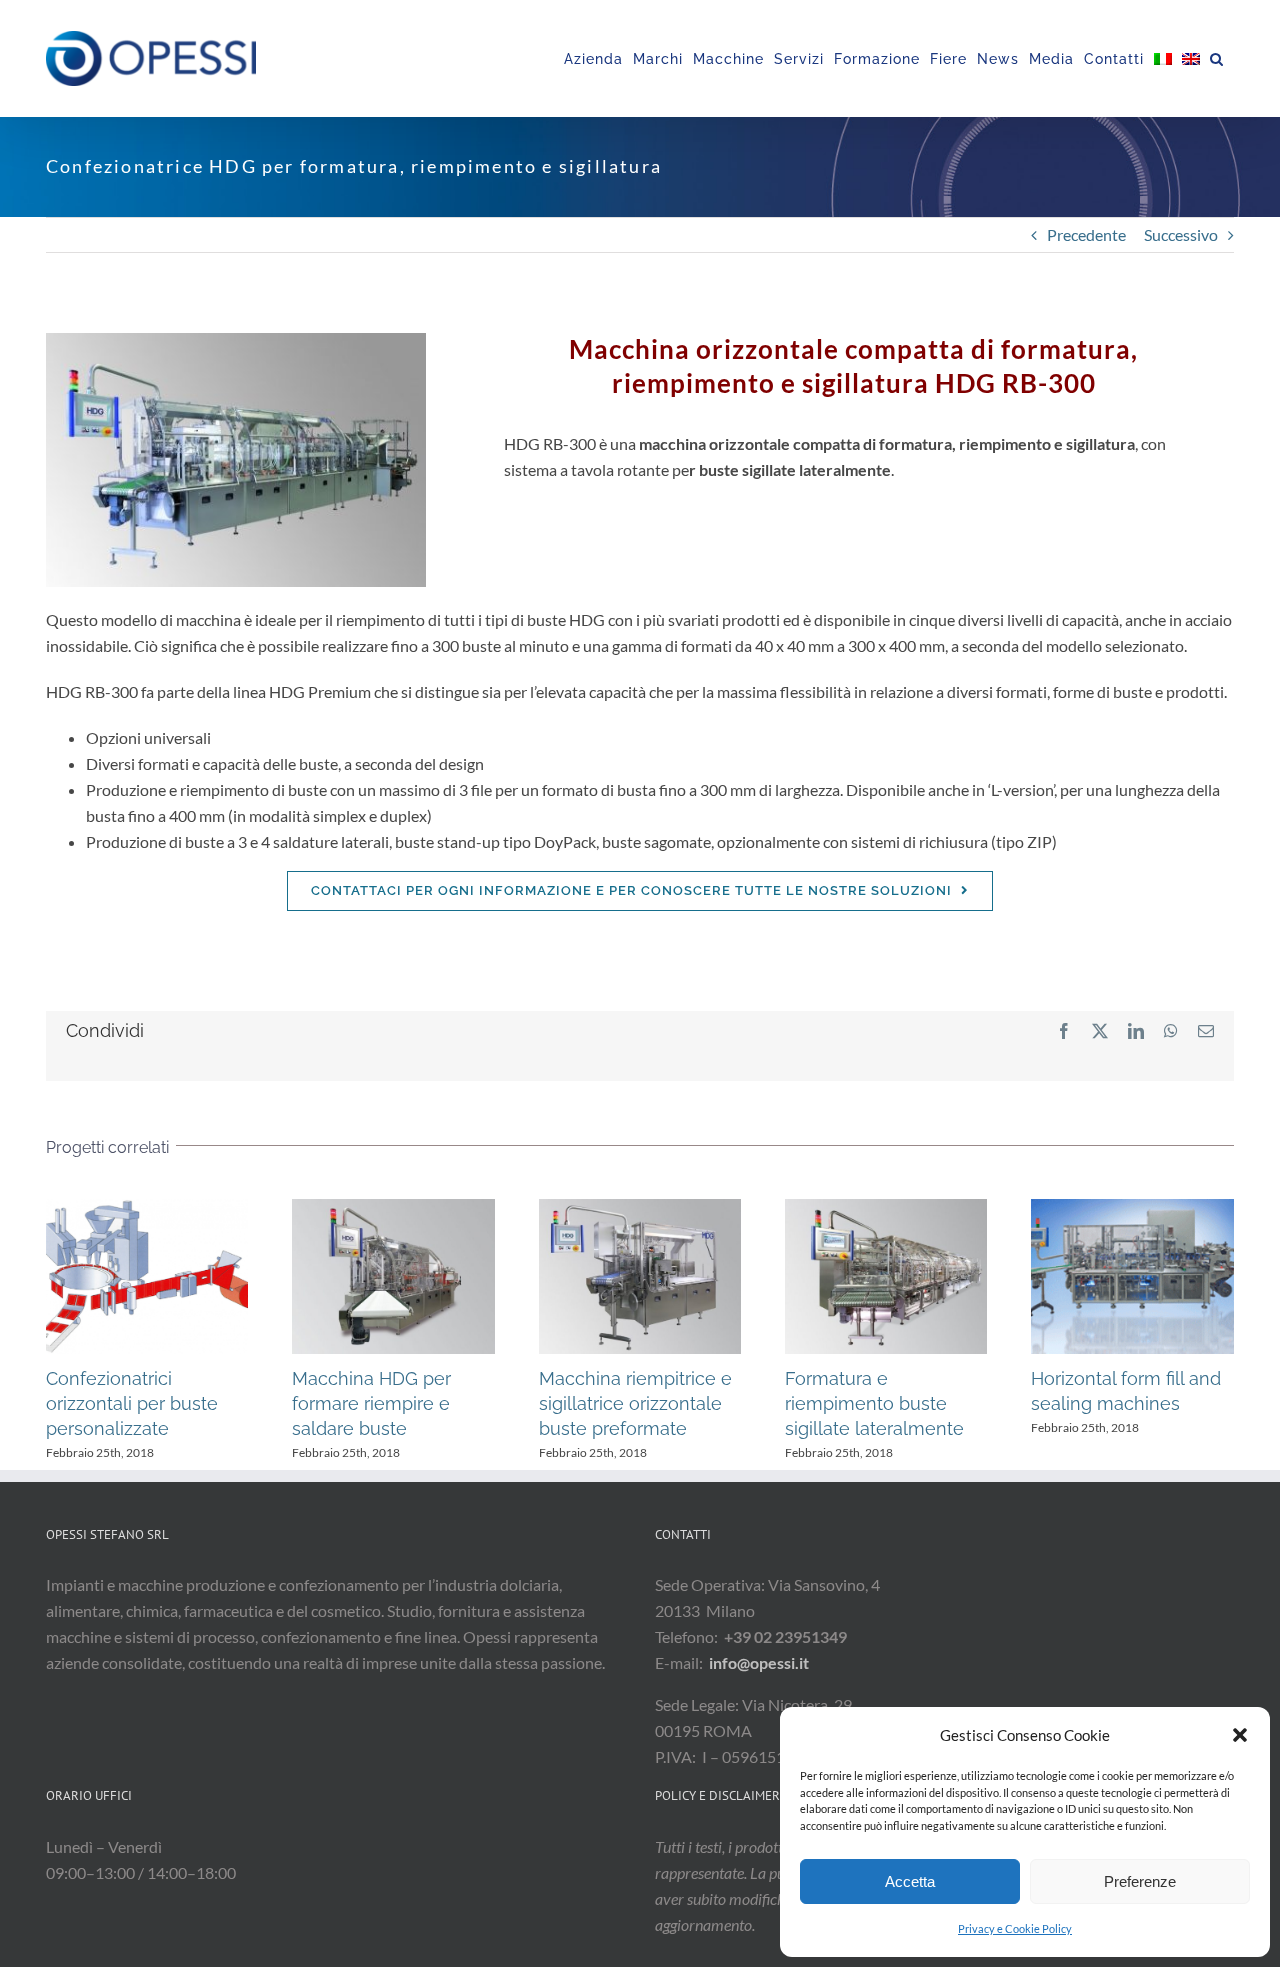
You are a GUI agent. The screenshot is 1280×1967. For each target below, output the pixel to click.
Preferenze (1140, 1881)
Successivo (1181, 234)
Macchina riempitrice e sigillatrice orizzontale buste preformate (640, 1276)
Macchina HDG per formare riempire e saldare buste (393, 1276)
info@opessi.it (759, 1662)
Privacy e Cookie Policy (1015, 1928)
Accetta (910, 1881)
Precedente (1086, 234)
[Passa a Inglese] (1191, 58)
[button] (1240, 1735)
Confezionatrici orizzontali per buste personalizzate (147, 1276)
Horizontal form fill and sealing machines (1133, 1276)
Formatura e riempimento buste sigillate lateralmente (886, 1276)
